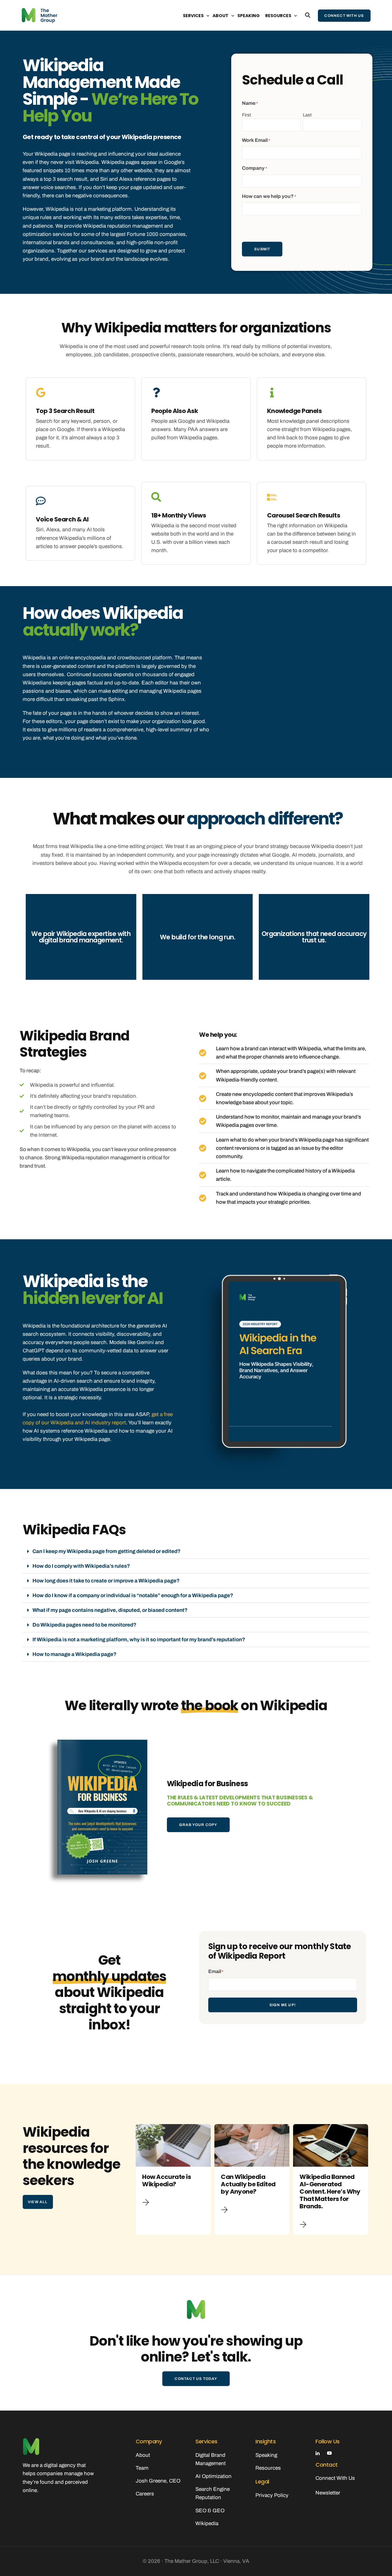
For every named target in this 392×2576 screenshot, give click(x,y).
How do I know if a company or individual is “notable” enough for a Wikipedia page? (133, 1595)
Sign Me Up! (283, 2005)
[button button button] (304, 2225)
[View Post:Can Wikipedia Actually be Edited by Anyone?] (252, 2146)
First (246, 115)
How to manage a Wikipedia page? (74, 1654)
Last (307, 115)
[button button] (226, 2210)
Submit (262, 249)
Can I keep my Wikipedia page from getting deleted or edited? (106, 1551)
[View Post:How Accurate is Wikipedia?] (173, 2146)
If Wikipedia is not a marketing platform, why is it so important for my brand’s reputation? (139, 1640)
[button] (196, 1551)
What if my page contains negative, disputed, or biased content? (110, 1610)
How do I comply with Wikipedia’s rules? (81, 1566)
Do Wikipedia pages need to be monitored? (84, 1625)
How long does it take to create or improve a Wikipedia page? (106, 1581)
